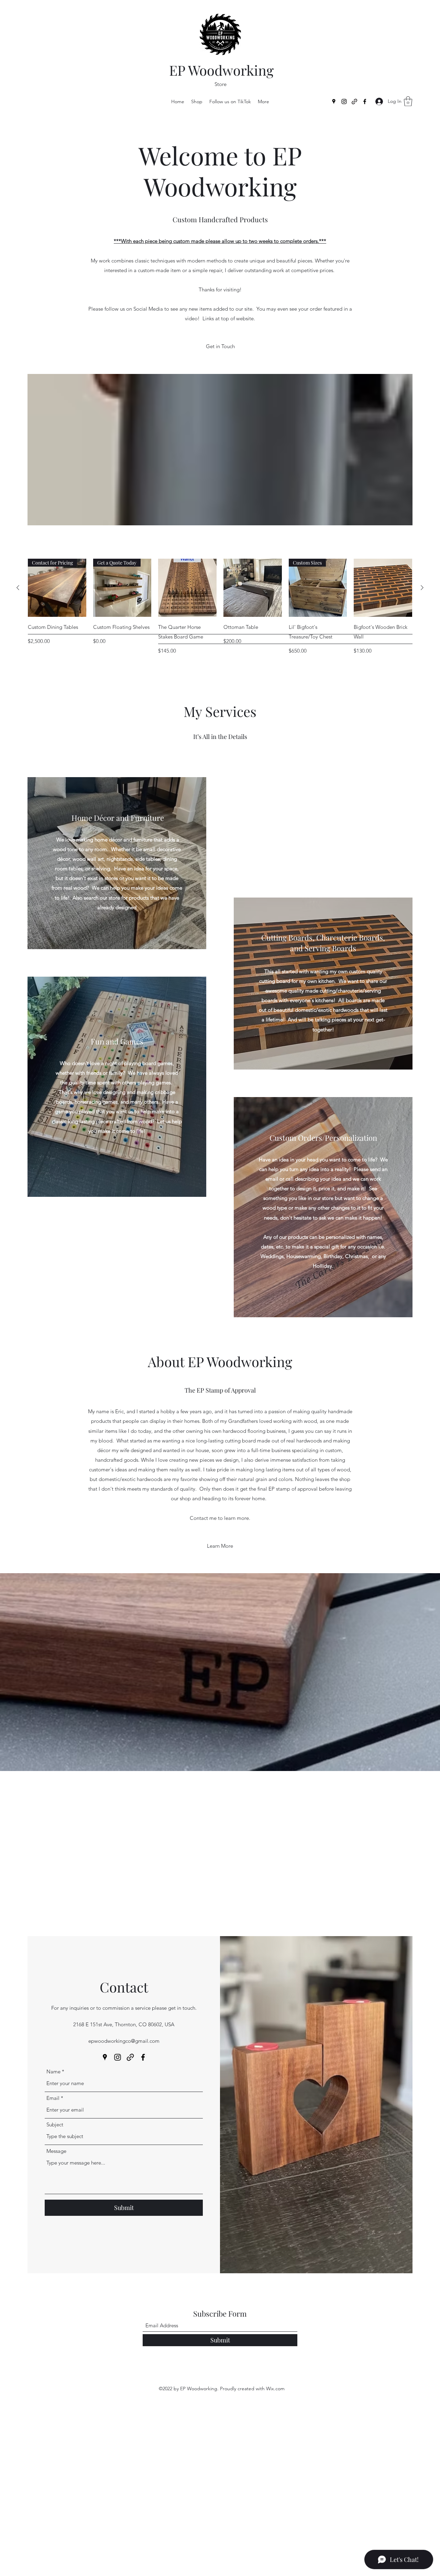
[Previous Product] (18, 588)
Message (56, 2151)
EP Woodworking (221, 70)
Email (53, 2098)
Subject (55, 2124)
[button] (408, 101)
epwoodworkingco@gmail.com (124, 2041)
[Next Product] (422, 588)
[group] (220, 607)
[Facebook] (365, 101)
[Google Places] (334, 101)
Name (53, 2071)
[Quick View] (187, 588)
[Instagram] (344, 101)
